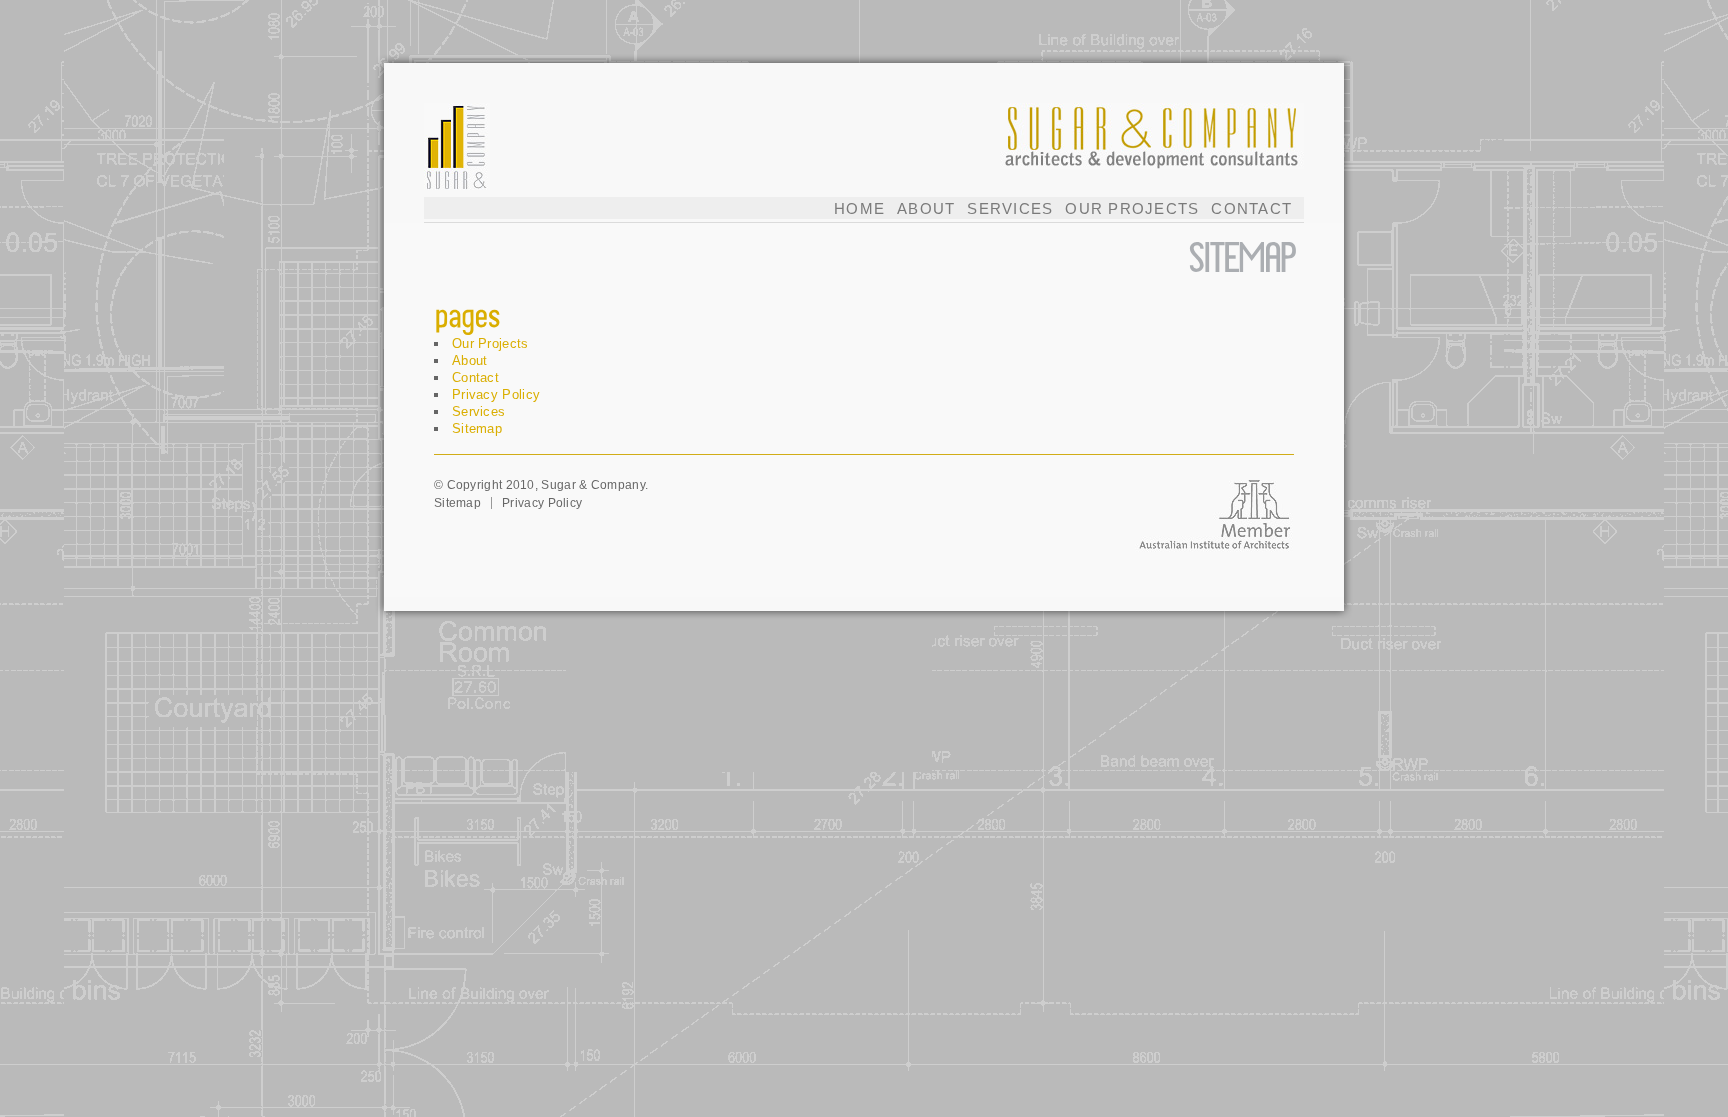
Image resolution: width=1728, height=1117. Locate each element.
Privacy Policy (496, 394)
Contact (1251, 209)
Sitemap (477, 428)
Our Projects (1132, 209)
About (926, 209)
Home (859, 209)
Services (1010, 209)
